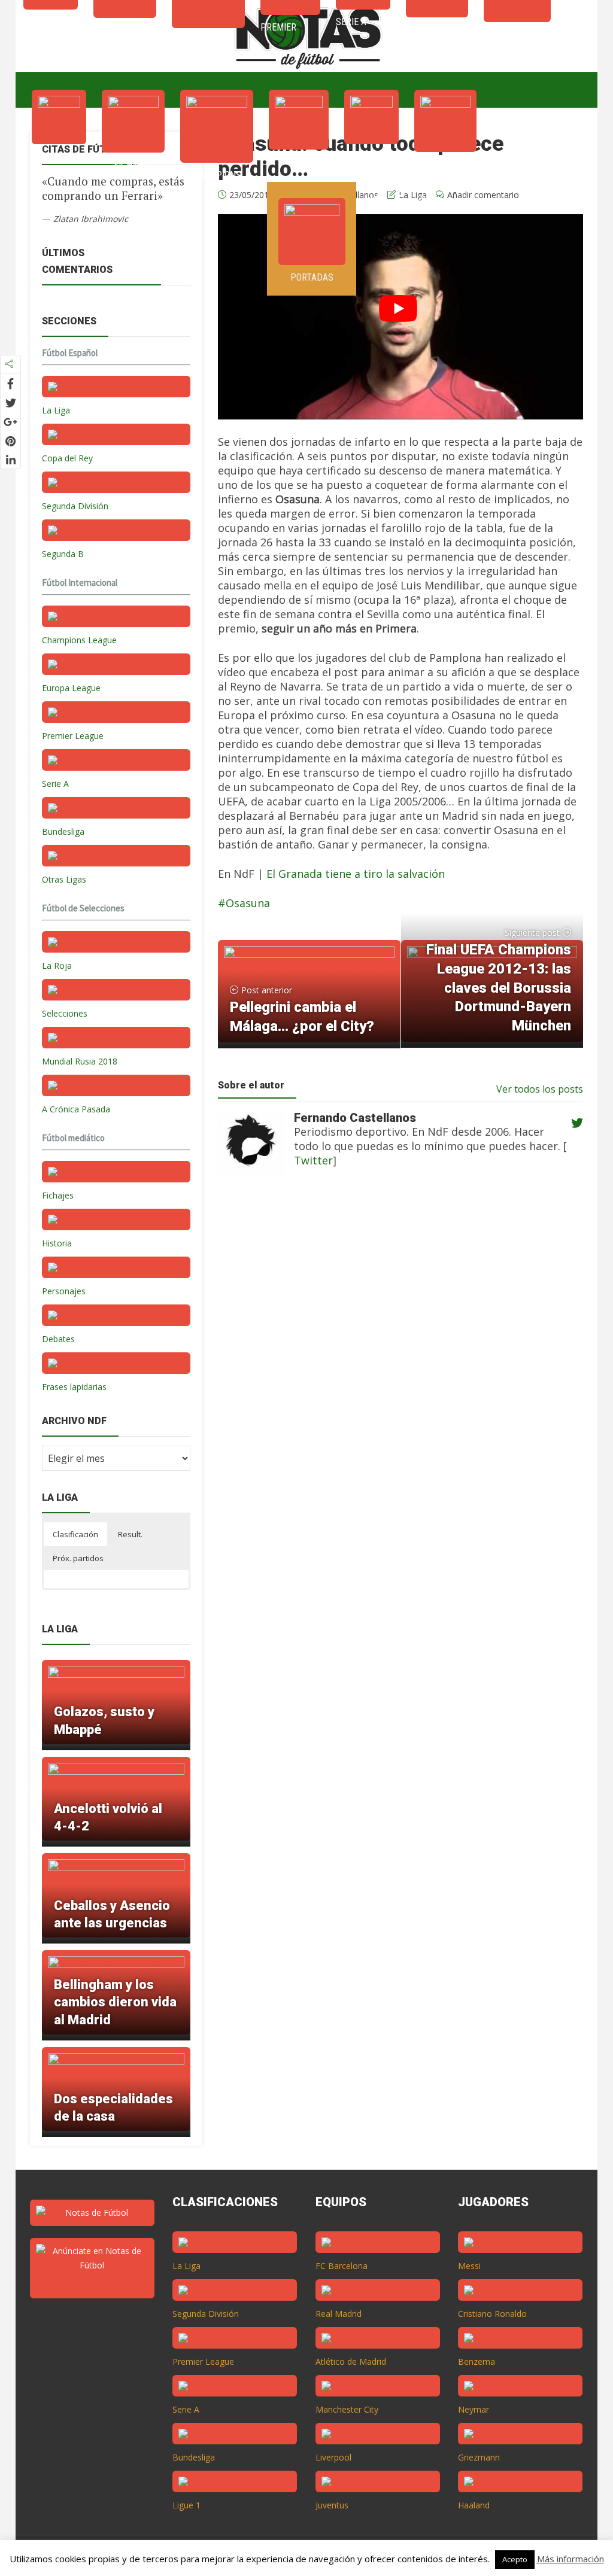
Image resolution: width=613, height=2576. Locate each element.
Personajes (64, 1291)
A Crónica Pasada (76, 1109)
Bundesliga (63, 831)
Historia (57, 1243)
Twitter (313, 1160)
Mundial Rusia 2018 (80, 1061)
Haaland (474, 2505)
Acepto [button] (515, 2559)
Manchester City (347, 2409)
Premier (299, 162)
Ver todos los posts (540, 1089)
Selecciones (65, 1013)
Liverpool (333, 2457)
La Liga (59, 156)
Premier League (73, 736)
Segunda (445, 164)
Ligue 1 (186, 2505)
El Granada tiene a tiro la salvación (356, 874)
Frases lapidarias (74, 1387)
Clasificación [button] (75, 1534)
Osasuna (248, 903)
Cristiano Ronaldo (492, 2314)
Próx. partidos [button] (78, 1558)
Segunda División (75, 506)
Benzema (477, 2361)
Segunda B (63, 554)
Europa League (71, 688)
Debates (58, 1339)
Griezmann (479, 2457)
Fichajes (133, 165)
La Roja (57, 965)
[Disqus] (394, 1379)
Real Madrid (339, 2314)
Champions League (79, 640)
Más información (570, 2559)
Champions (217, 175)
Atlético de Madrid (351, 2361)
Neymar (474, 2409)
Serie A (371, 156)
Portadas (312, 277)
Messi (469, 2266)
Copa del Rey (67, 458)
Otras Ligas (64, 879)
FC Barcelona (342, 2266)
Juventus (332, 2505)
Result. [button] (130, 1534)
